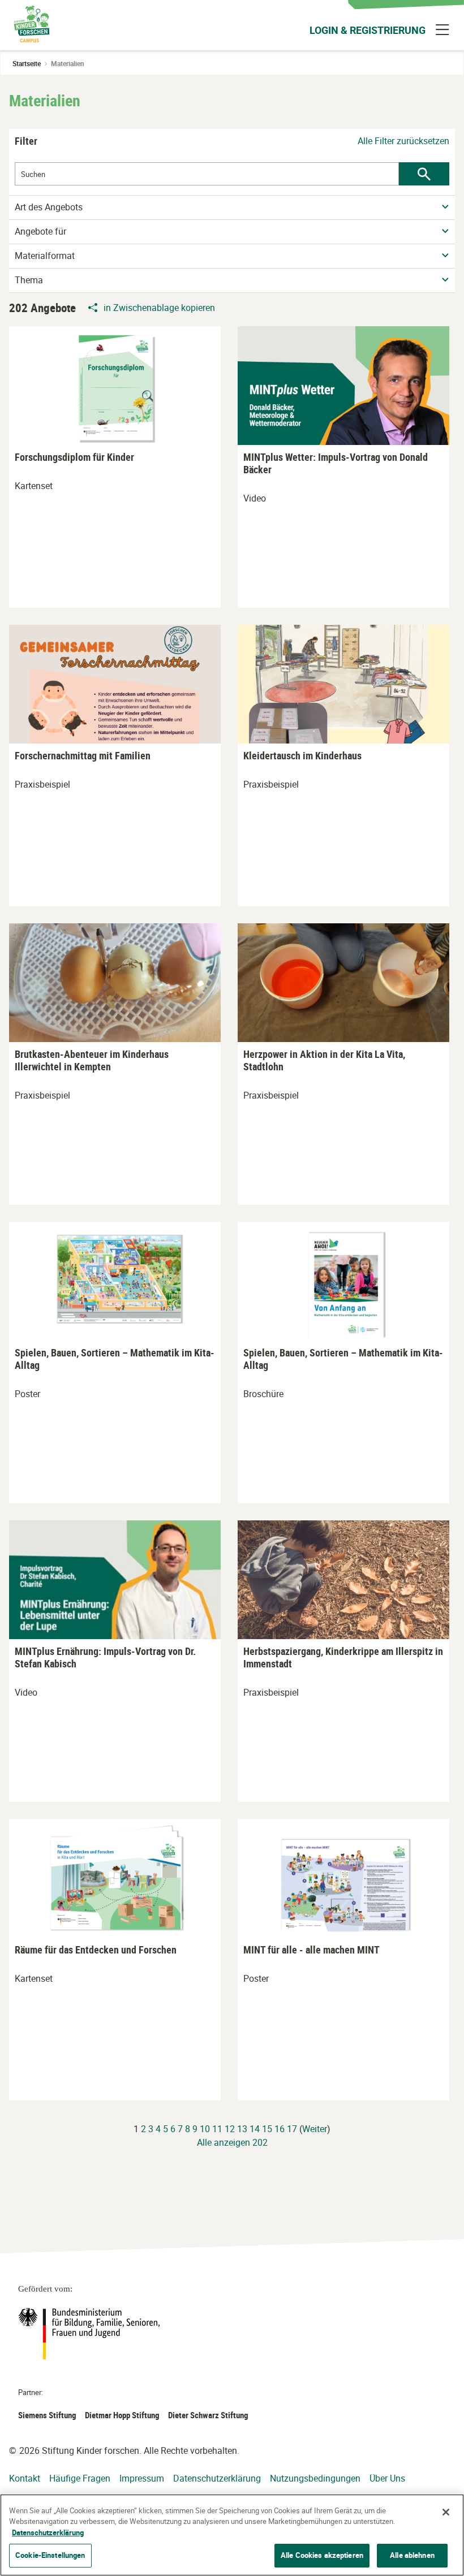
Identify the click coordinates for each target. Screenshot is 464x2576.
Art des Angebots (49, 207)
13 (242, 2129)
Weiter (315, 2129)
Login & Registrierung (368, 30)
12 (230, 2129)
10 (205, 2129)
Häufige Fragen (80, 2478)
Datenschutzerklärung (217, 2478)
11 (217, 2129)
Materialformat (45, 256)
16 (280, 2129)
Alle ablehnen (412, 2555)
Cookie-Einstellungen (50, 2555)
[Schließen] (446, 2512)
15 (267, 2129)
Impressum (142, 2478)
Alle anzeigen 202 (232, 2142)
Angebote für (40, 232)
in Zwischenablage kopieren (159, 308)
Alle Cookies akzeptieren (322, 2555)
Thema (29, 280)
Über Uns (387, 2478)
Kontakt (25, 2478)
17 (292, 2129)
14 (255, 2129)
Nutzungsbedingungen (315, 2478)
